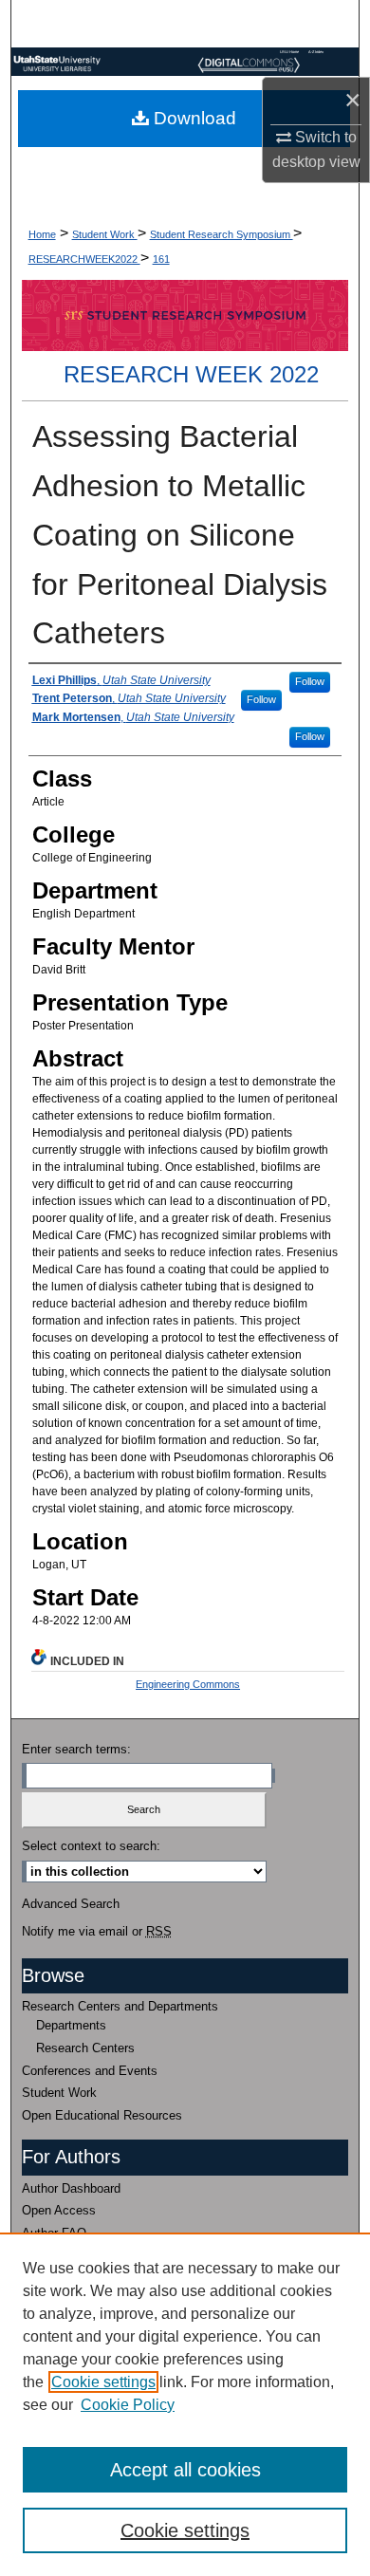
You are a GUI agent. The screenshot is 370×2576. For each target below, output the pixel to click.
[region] (185, 2404)
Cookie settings (103, 2382)
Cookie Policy (128, 2405)
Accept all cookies (185, 2470)
